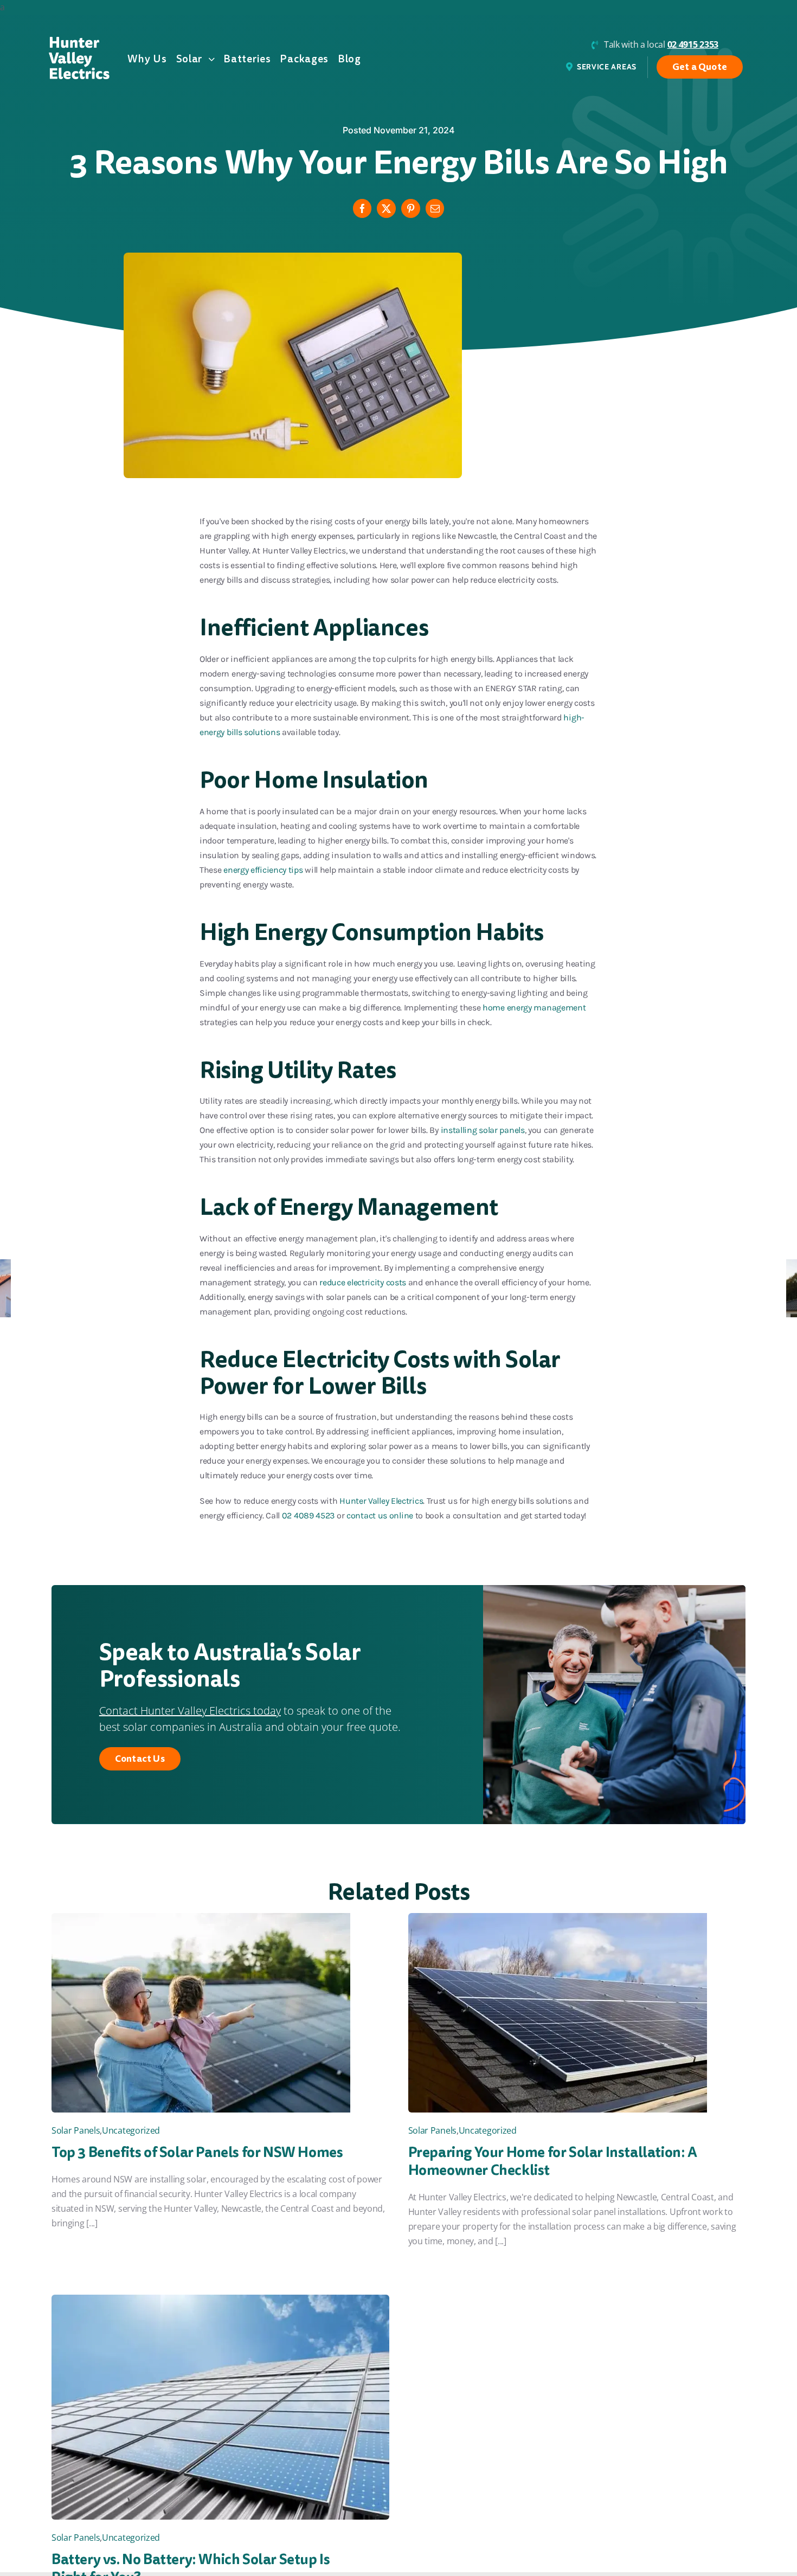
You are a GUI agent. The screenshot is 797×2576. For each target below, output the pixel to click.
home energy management (534, 1007)
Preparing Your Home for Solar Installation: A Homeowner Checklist (553, 2161)
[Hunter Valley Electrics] (79, 41)
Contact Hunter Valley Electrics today (190, 1711)
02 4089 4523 (308, 1515)
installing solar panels (483, 1130)
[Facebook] (362, 208)
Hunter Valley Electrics (381, 1501)
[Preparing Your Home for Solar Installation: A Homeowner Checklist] (558, 1920)
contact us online (380, 1515)
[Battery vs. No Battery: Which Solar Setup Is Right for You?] (220, 2302)
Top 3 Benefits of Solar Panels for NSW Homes (197, 2152)
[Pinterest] (411, 208)
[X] (386, 208)
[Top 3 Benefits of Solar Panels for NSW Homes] (201, 1920)
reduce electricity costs (363, 1282)
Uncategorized (131, 2130)
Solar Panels (76, 2130)
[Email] (435, 208)
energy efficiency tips (263, 870)
